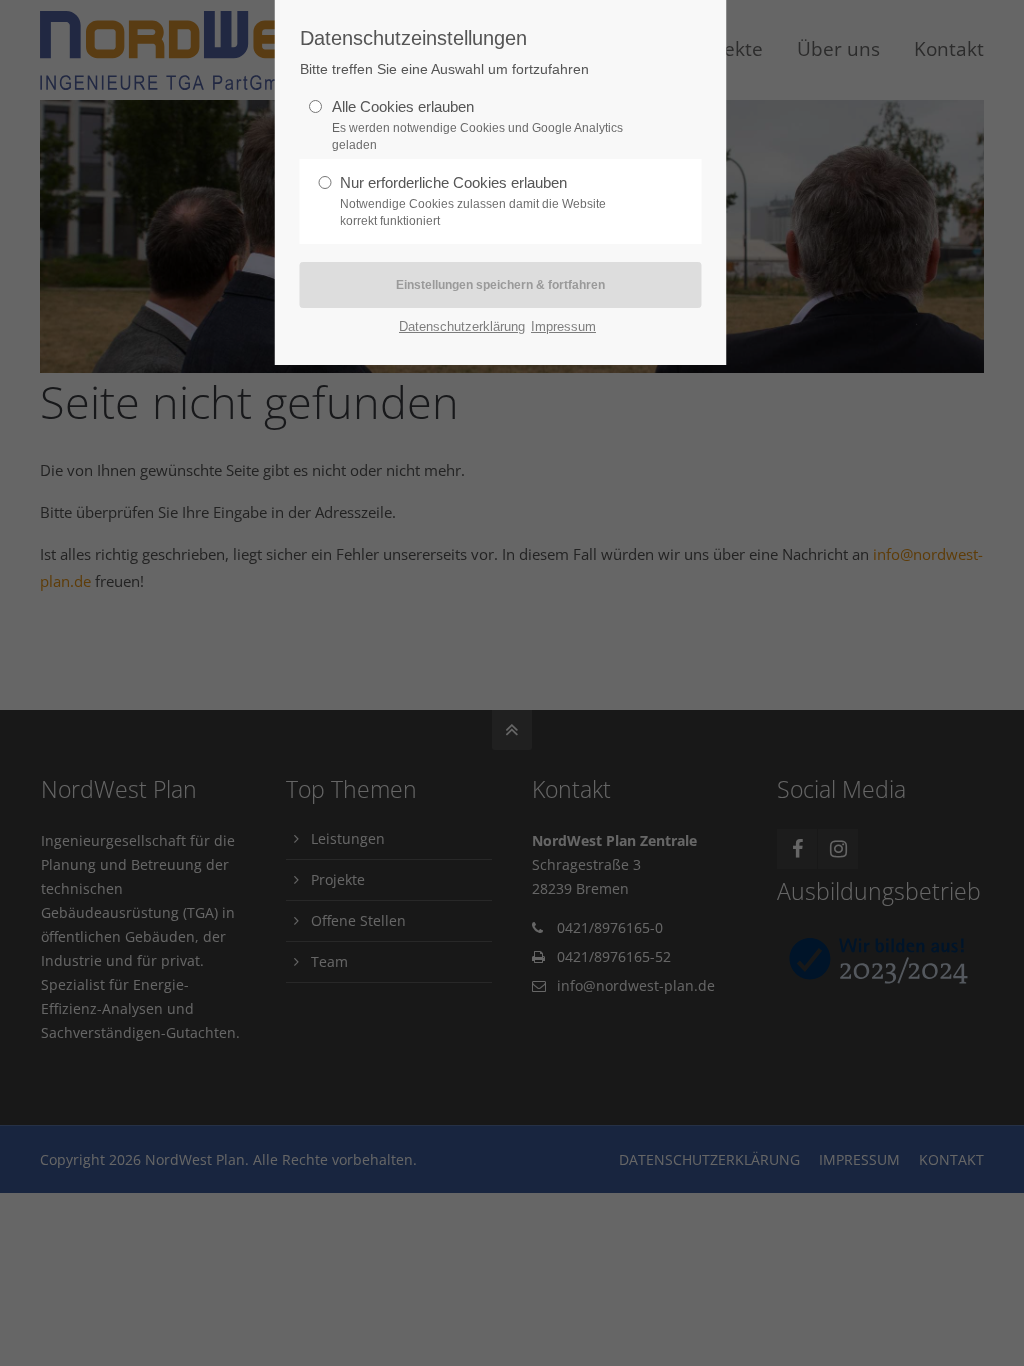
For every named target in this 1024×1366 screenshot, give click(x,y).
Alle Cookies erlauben (477, 125)
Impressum (563, 326)
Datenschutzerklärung (462, 326)
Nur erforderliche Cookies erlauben (473, 201)
